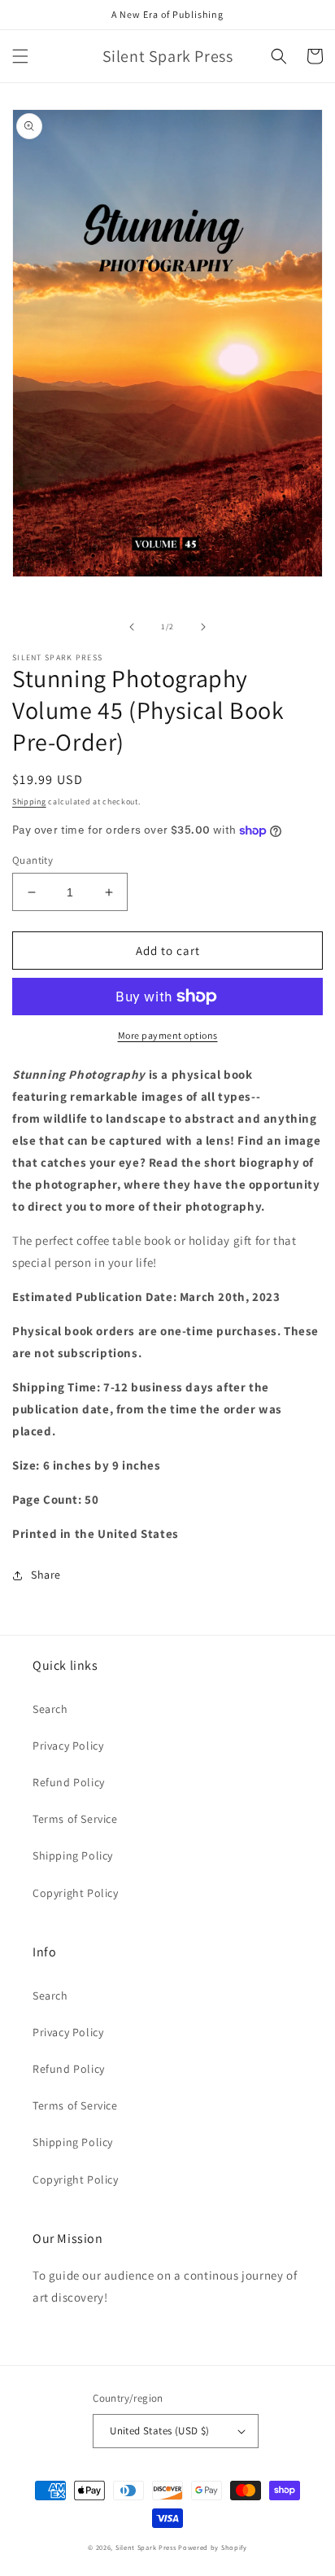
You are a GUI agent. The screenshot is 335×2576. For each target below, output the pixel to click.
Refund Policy (69, 1782)
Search (50, 1709)
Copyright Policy (76, 1893)
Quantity (33, 860)
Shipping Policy (73, 1855)
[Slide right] (203, 627)
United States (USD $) (159, 2431)
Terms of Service (75, 1819)
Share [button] (46, 1575)
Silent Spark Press (146, 2547)
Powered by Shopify (213, 2547)
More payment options (168, 1035)
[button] (20, 56)
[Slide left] (132, 627)
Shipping (29, 802)
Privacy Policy (68, 1746)
